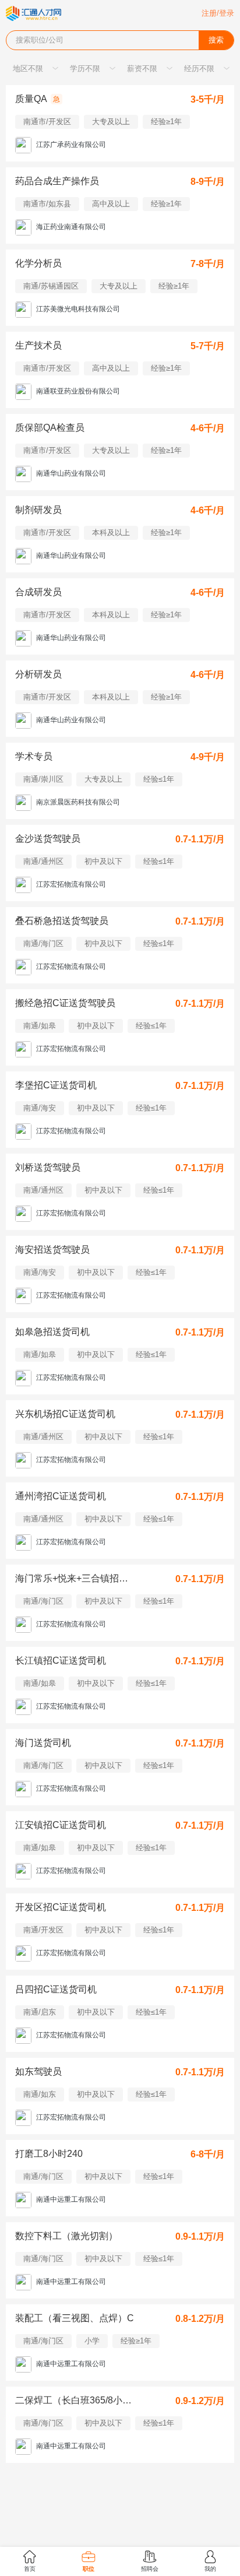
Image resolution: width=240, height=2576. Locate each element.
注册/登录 (218, 13)
